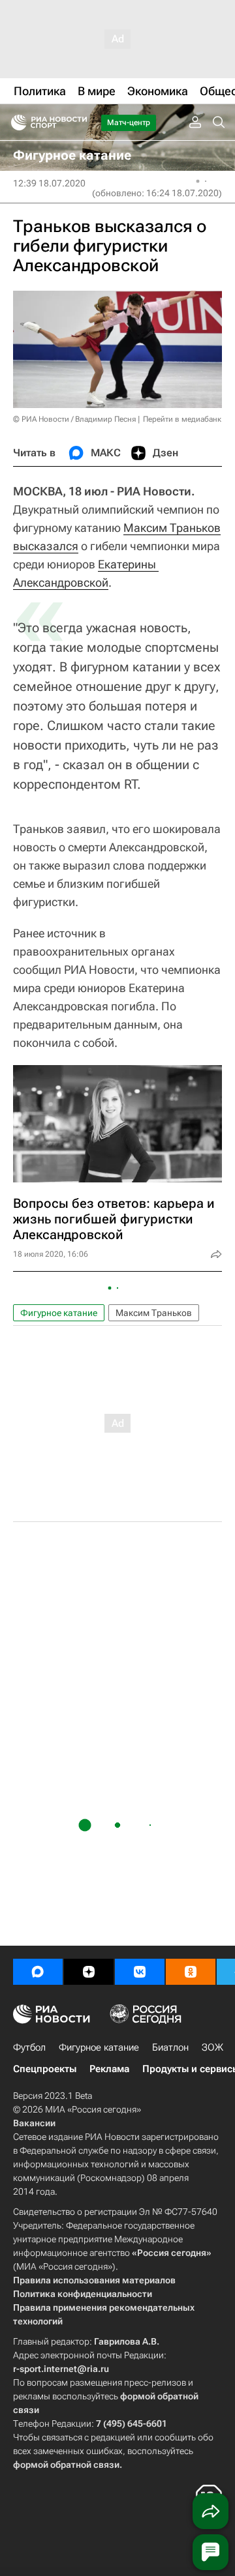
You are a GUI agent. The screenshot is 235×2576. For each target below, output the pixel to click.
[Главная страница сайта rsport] (78, 123)
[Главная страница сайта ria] (15, 123)
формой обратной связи (66, 2465)
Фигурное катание (59, 1313)
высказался (46, 546)
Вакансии (34, 2123)
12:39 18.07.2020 (49, 183)
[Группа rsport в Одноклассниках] (191, 1972)
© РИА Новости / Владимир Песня (74, 419)
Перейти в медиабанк (182, 419)
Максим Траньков (172, 528)
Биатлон (170, 2047)
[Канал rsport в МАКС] (38, 1972)
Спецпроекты (45, 2069)
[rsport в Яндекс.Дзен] (89, 1972)
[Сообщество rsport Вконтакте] (140, 1972)
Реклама (109, 2069)
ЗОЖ (212, 2047)
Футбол (29, 2047)
